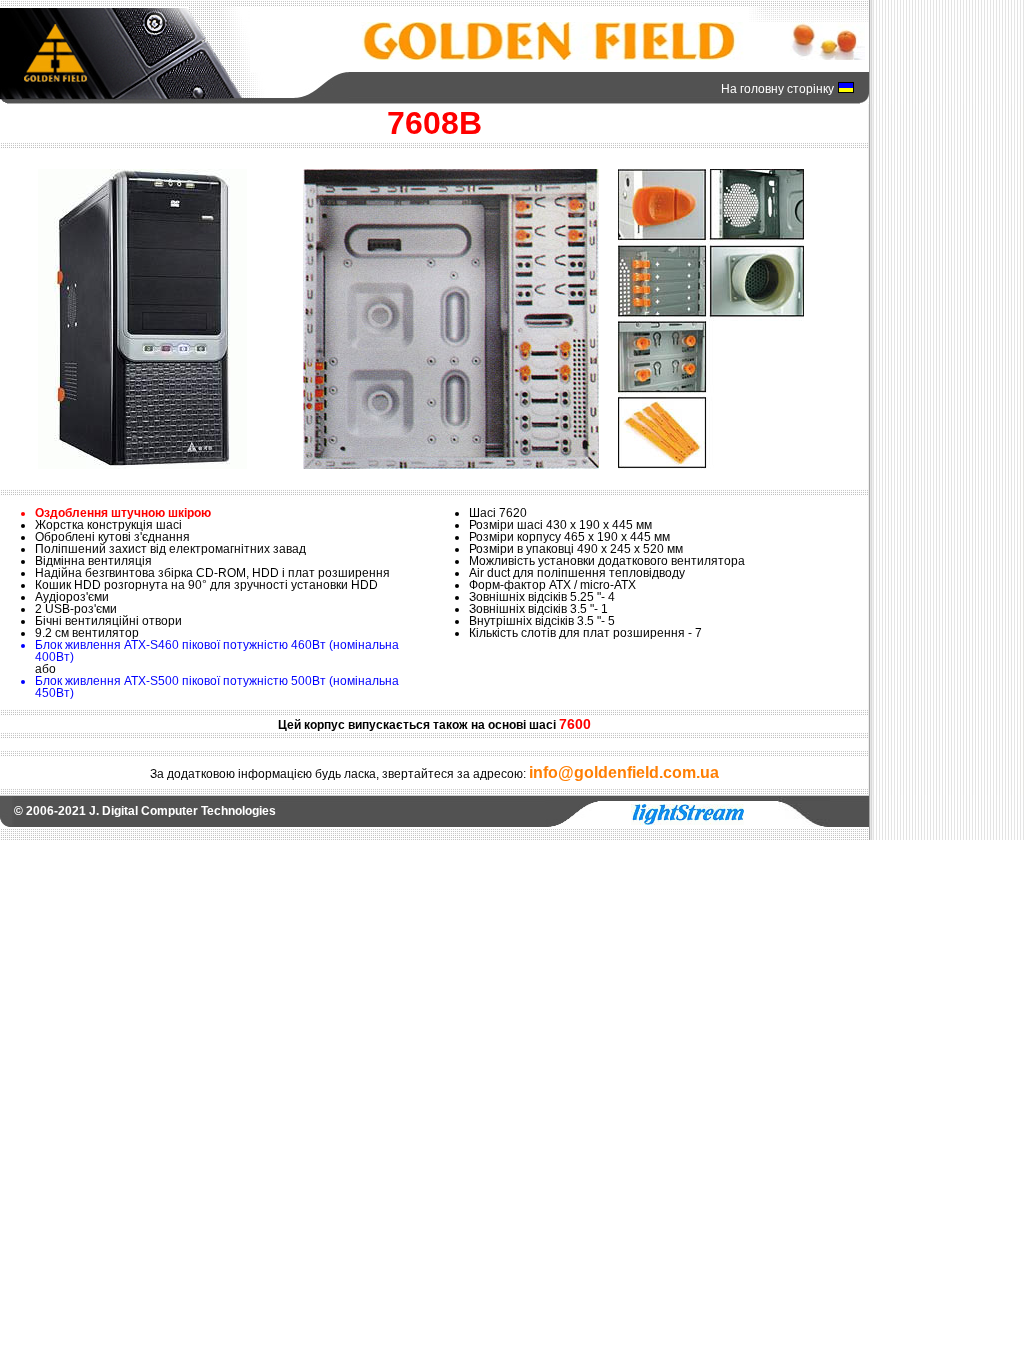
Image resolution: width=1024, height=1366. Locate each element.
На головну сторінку (777, 89)
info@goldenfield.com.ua (624, 772)
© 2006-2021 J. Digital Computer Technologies (145, 811)
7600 (575, 724)
